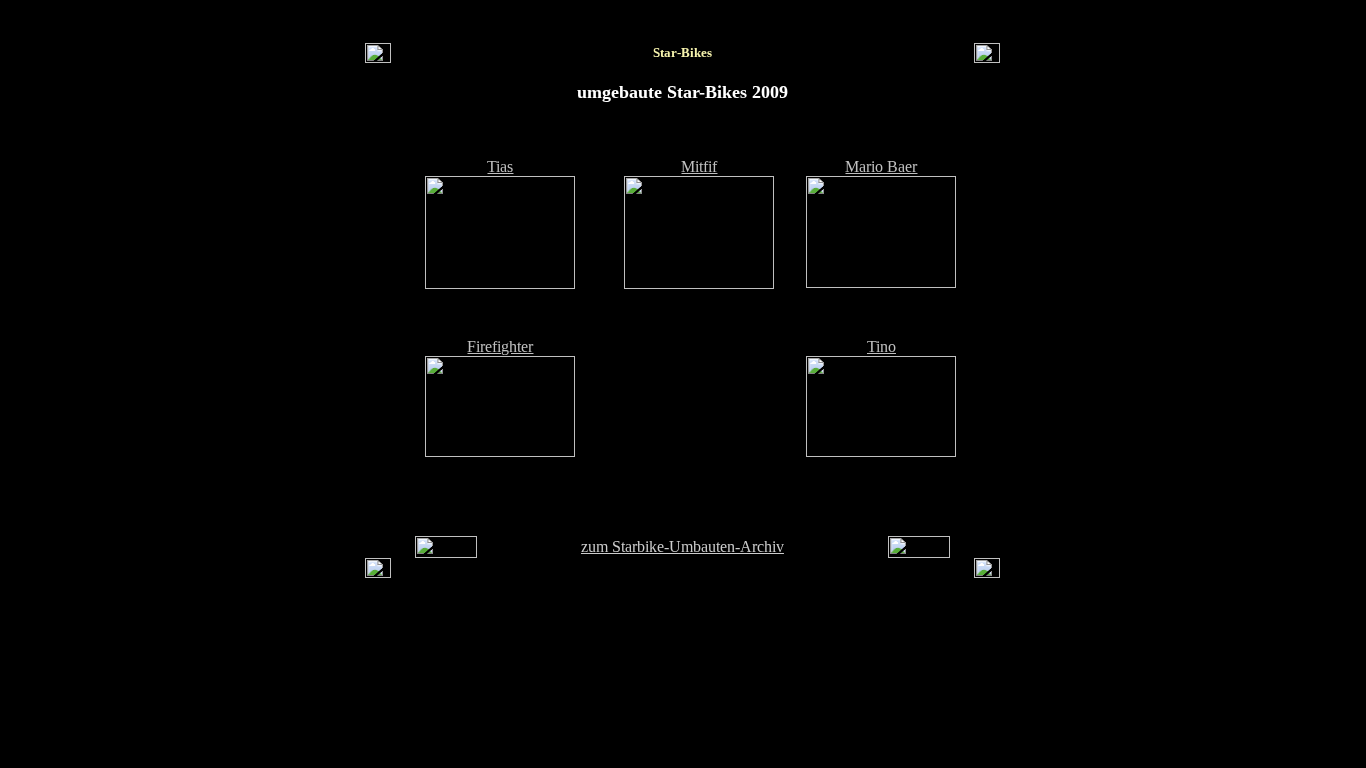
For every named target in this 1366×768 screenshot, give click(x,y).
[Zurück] (446, 552)
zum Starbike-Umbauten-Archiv (682, 546)
